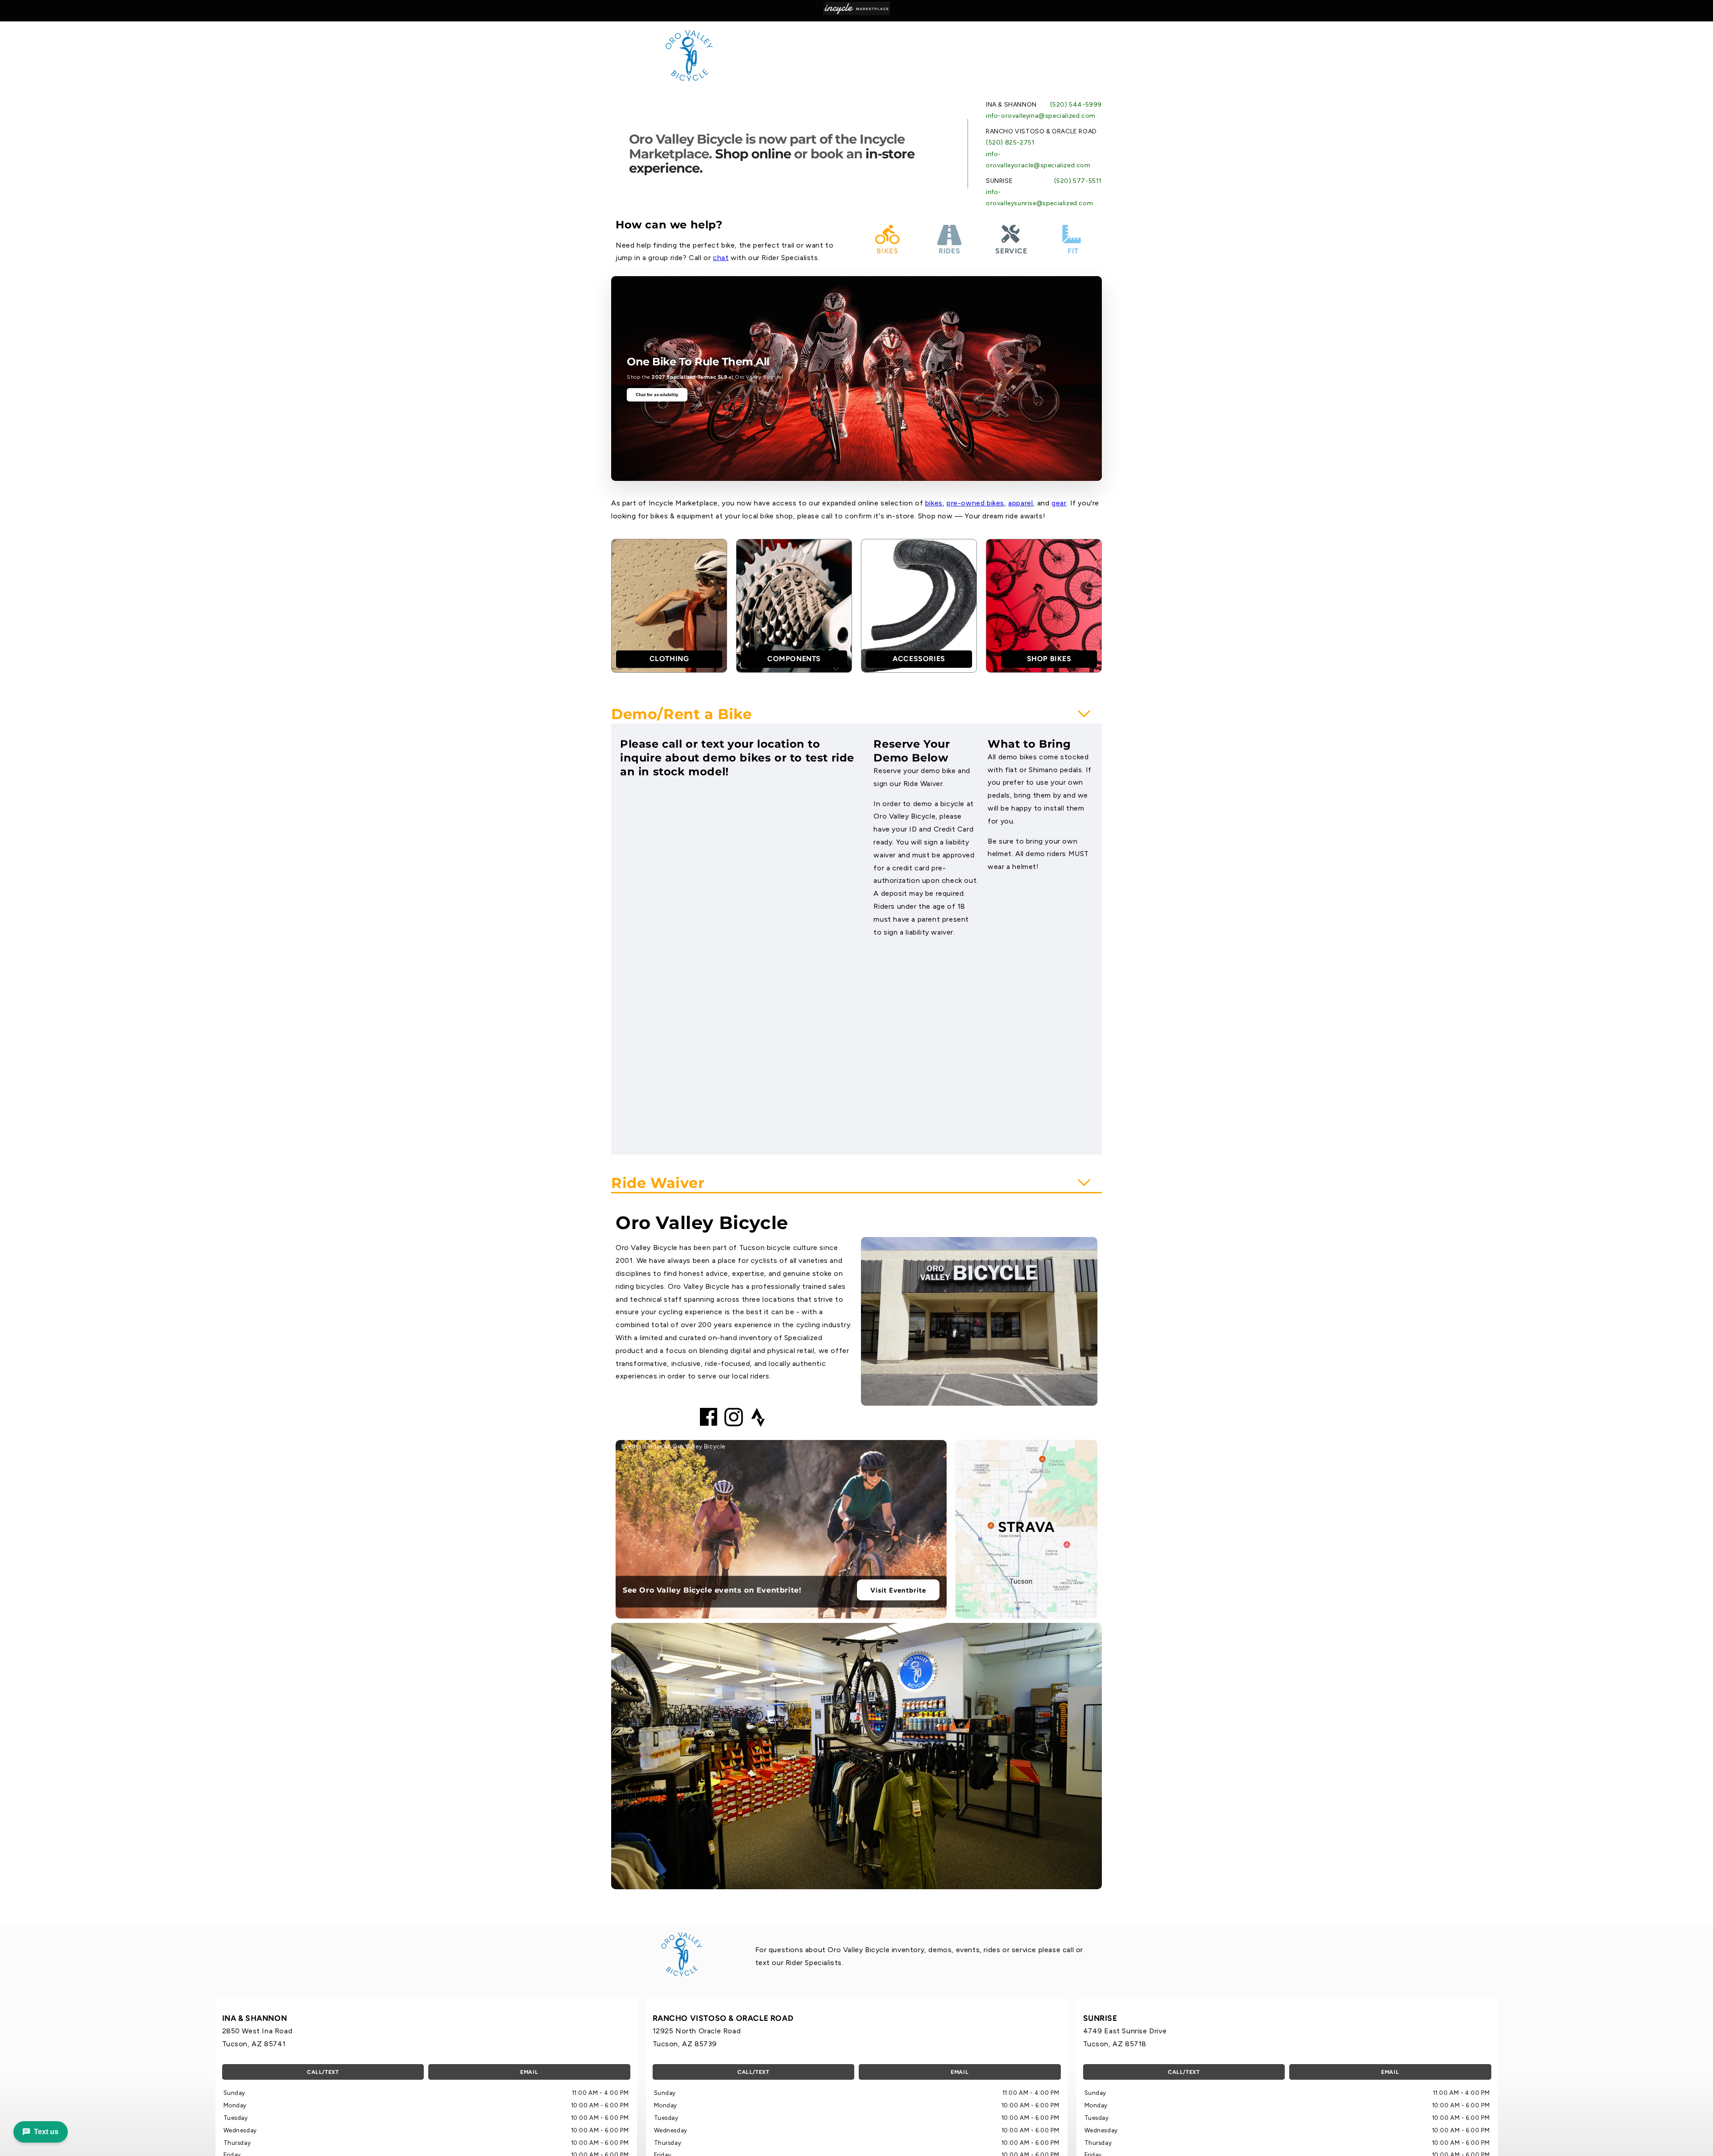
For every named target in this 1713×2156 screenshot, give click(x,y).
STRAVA (1026, 1527)
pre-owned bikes (975, 503)
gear (1059, 503)
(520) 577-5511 (1078, 181)
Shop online (753, 154)
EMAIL (529, 2072)
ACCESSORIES (919, 659)
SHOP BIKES (1049, 659)
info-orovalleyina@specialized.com (1041, 116)
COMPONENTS (794, 659)
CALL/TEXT (323, 2072)
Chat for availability (657, 395)
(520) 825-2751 (1010, 143)
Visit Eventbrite (898, 1590)
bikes (934, 503)
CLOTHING (669, 659)
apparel (1020, 503)
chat (721, 258)
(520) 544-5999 (1076, 105)
